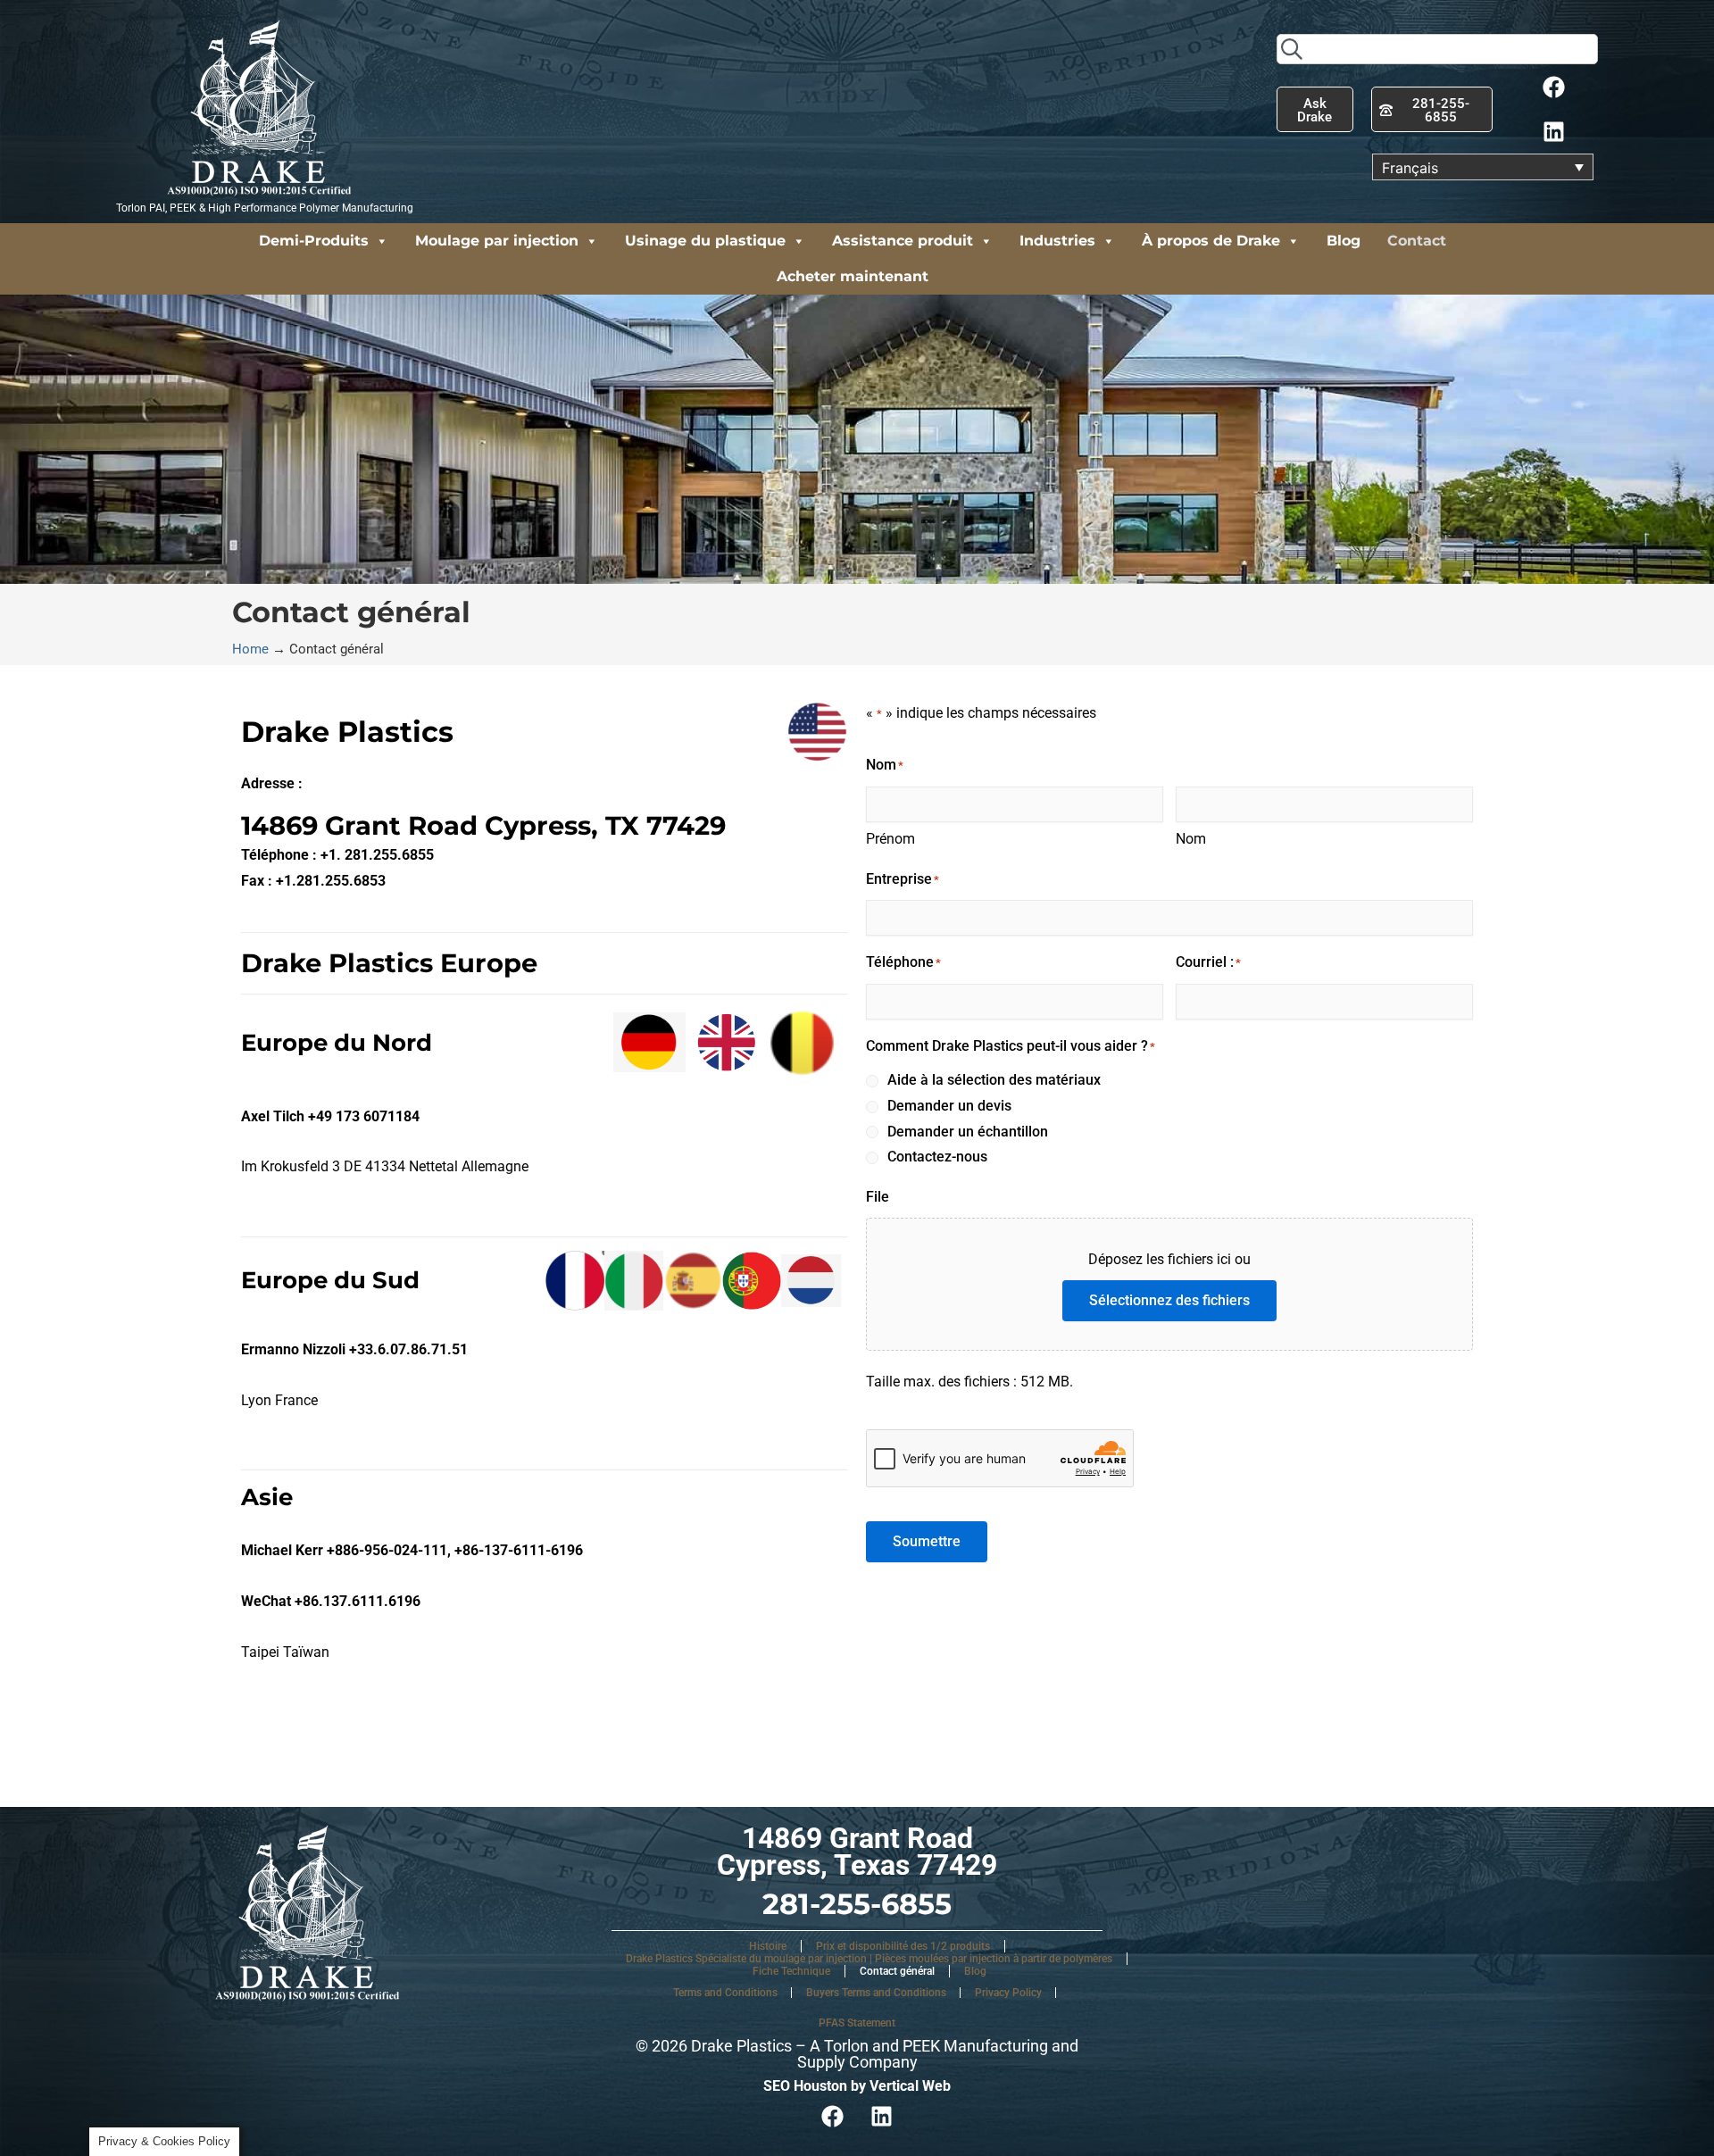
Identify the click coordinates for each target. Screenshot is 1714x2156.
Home (250, 649)
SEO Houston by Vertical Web (857, 2086)
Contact (1417, 241)
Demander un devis (949, 1106)
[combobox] (1437, 49)
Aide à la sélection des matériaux (994, 1080)
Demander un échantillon (968, 1132)
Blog (1344, 241)
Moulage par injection (497, 241)
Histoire (768, 1946)
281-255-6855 (857, 1904)
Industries (1057, 241)
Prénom (890, 839)
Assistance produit (903, 241)
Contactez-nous (937, 1157)
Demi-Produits (314, 241)
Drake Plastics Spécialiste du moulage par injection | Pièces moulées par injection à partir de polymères (869, 1959)
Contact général (897, 1971)
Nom (1191, 839)
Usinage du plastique (705, 241)
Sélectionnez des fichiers (1169, 1300)
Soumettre (927, 1541)
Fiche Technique (791, 1971)
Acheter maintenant (853, 276)
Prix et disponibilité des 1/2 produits (903, 1946)
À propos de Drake (1211, 241)
